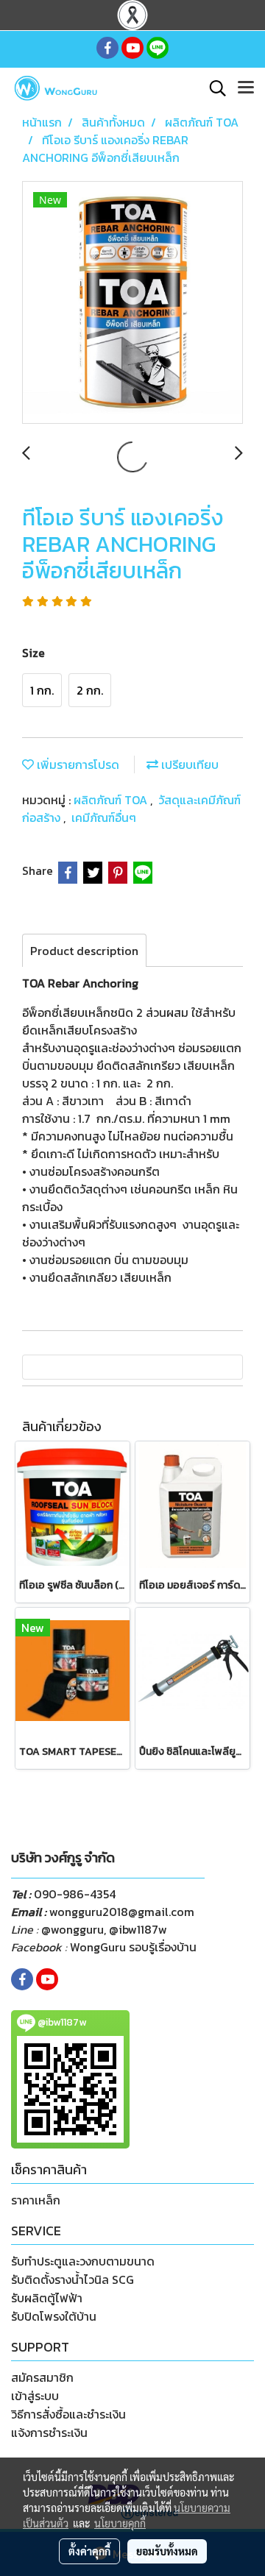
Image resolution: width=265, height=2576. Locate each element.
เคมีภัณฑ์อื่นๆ (104, 817)
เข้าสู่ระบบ (35, 2396)
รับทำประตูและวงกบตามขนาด (83, 2261)
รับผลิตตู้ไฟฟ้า (47, 2298)
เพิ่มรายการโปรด (77, 764)
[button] (213, 88)
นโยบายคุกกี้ (120, 2523)
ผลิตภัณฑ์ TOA (112, 800)
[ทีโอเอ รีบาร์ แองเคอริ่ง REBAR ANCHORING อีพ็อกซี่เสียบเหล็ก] (132, 303)
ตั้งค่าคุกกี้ (89, 2551)
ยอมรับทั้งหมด (167, 2551)
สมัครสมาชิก (42, 2377)
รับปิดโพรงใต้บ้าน (54, 2316)
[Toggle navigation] (246, 88)
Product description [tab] (84, 951)
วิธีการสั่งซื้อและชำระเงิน (68, 2414)
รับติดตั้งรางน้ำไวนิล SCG (73, 2279)
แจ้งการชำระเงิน (49, 2433)
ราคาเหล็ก (36, 2200)
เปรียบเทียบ (188, 764)
